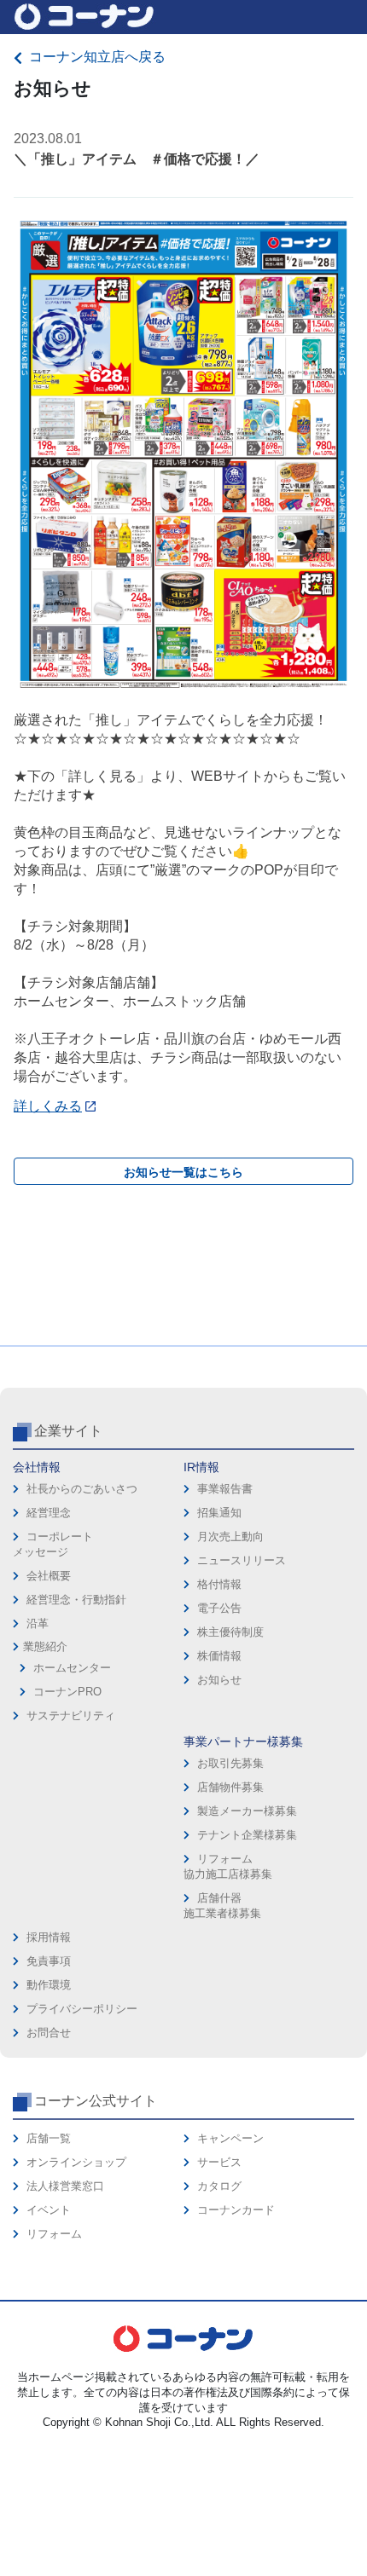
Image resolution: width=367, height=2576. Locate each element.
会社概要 (49, 1576)
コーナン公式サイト (96, 2101)
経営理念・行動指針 (76, 1600)
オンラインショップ (76, 2162)
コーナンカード (236, 2210)
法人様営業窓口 (65, 2186)
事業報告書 (225, 1489)
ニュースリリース (242, 1560)
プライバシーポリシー (82, 2009)
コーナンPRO (67, 1692)
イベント (49, 2210)
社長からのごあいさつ (82, 1489)
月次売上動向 (230, 1536)
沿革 (38, 1623)
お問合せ (49, 2033)
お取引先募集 (230, 1763)
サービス (219, 2162)
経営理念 (49, 1513)
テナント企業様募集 (247, 1835)
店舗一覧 (49, 2138)
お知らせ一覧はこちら (183, 1172)
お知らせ (219, 1680)
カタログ (219, 2186)
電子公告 (219, 1608)
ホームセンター (72, 1668)
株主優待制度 (230, 1632)
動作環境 (49, 1985)
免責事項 (49, 1961)
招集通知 (219, 1513)
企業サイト (68, 1431)
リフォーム (54, 2234)
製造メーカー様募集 (247, 1811)
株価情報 (219, 1656)
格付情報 (219, 1584)
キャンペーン (230, 2138)
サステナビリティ (71, 1715)
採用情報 (49, 1937)
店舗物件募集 (230, 1787)
